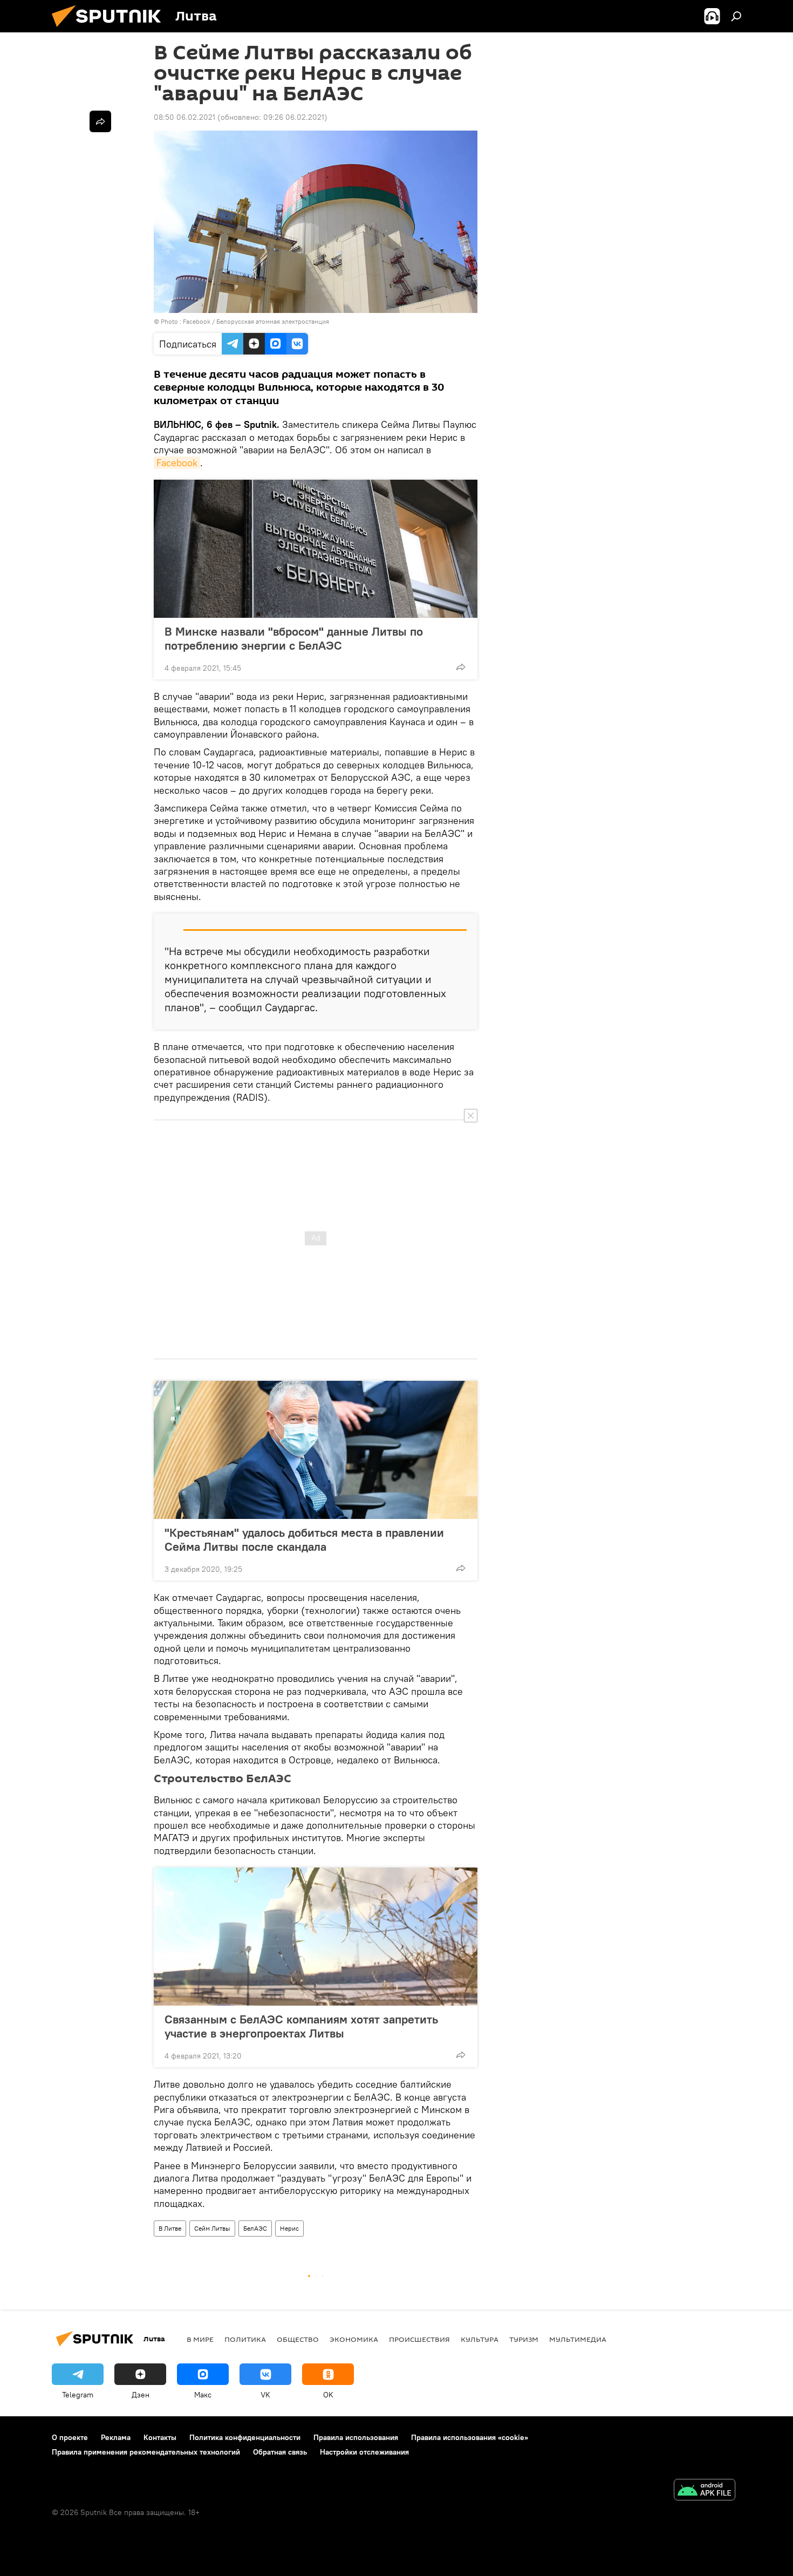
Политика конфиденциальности (245, 2437)
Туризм (524, 2339)
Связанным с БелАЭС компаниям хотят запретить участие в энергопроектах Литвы (301, 2026)
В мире (200, 2339)
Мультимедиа (578, 2339)
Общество (298, 2339)
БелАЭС (255, 2228)
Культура (480, 2339)
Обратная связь (280, 2452)
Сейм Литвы (212, 2228)
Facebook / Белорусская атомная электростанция (256, 321)
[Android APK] (705, 2491)
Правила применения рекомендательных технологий (146, 2452)
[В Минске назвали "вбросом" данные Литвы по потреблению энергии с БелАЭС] (316, 549)
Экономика (354, 2339)
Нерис (289, 2228)
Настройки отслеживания (364, 2452)
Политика (245, 2339)
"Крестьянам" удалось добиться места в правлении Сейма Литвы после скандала (304, 1539)
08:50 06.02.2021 (184, 117)
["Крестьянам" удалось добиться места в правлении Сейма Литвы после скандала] (316, 1450)
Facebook (177, 463)
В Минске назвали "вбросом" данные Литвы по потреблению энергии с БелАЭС (294, 638)
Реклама (116, 2437)
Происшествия (419, 2339)
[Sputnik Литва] (111, 30)
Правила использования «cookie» (470, 2437)
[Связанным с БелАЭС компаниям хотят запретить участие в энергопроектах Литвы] (316, 1937)
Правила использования (356, 2437)
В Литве (170, 2228)
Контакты (160, 2437)
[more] (461, 667)
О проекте (70, 2437)
